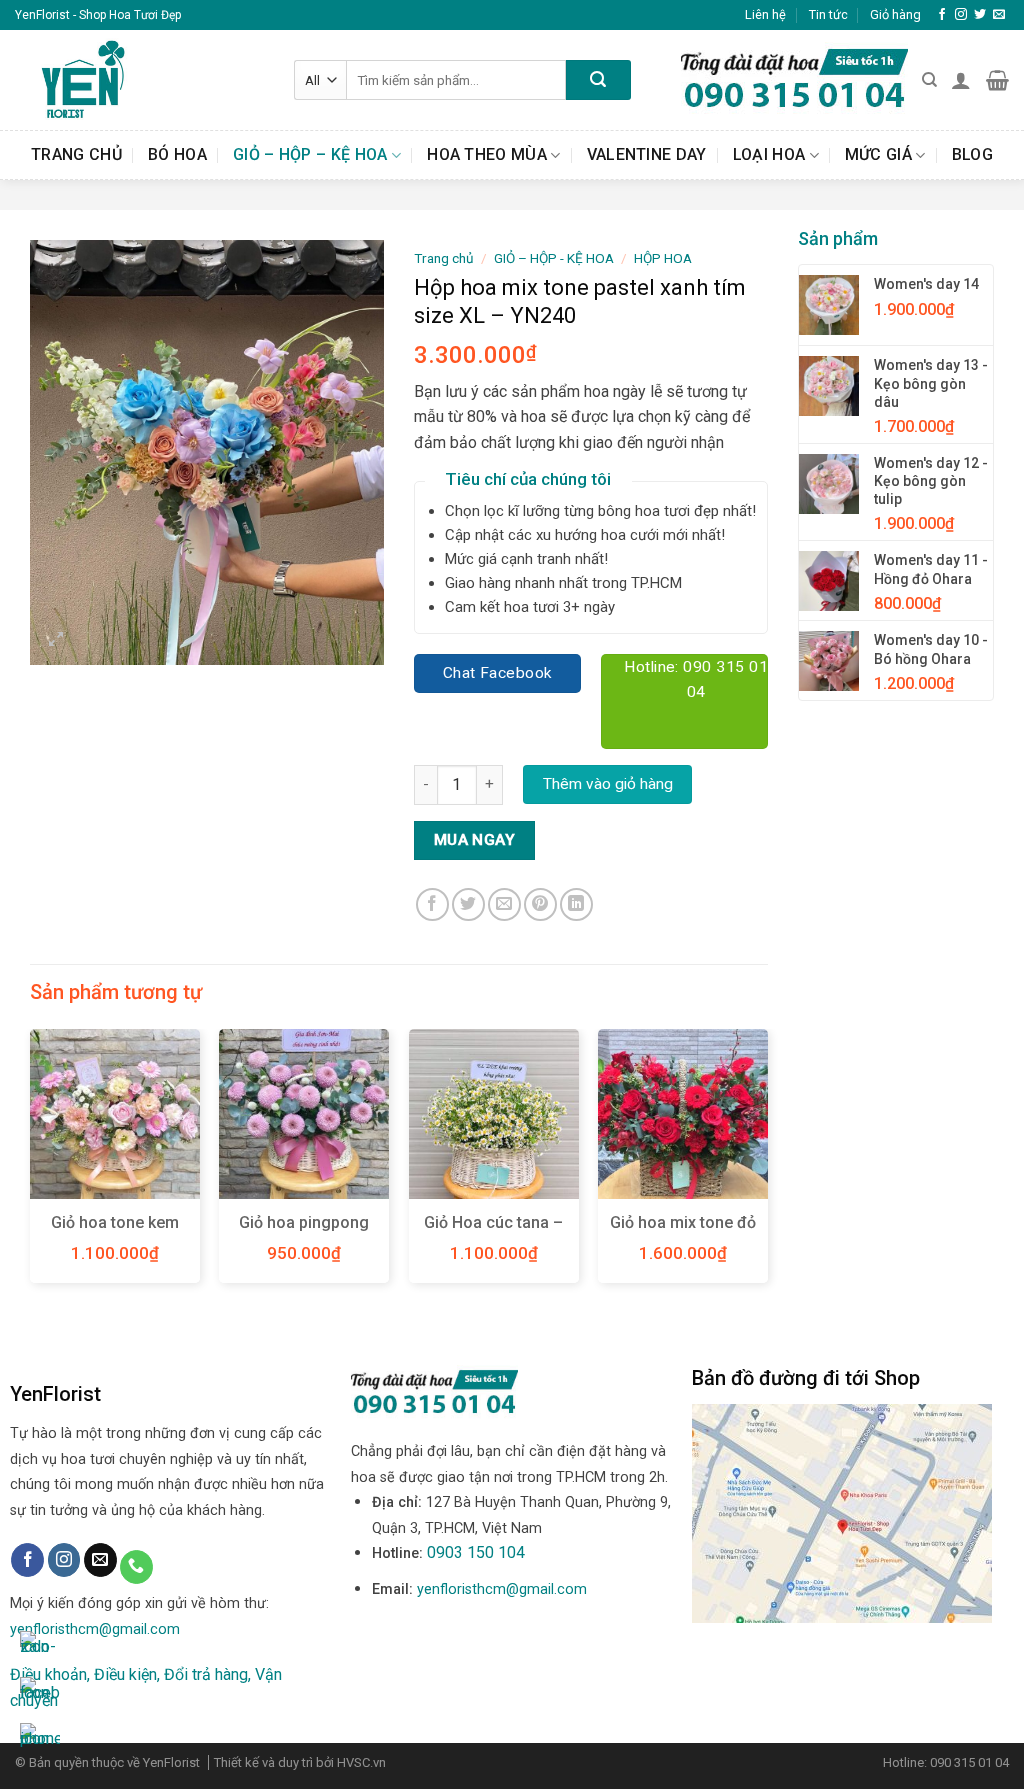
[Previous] (31, 1163)
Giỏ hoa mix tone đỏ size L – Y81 (683, 1233)
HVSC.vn (361, 1762)
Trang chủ (76, 154)
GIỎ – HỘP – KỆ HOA (310, 154)
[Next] (767, 1163)
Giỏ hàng (895, 14)
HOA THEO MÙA (487, 154)
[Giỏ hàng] (997, 80)
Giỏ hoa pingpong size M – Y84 (304, 1233)
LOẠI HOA (769, 154)
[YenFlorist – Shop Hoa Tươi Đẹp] (139, 80)
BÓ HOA (177, 154)
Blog (972, 154)
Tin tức (828, 14)
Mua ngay (475, 840)
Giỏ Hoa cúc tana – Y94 (493, 1233)
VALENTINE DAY (647, 154)
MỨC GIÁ (878, 154)
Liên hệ (765, 14)
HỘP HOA (663, 258)
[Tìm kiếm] (929, 80)
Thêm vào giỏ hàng (608, 784)
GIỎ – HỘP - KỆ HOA (554, 258)
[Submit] (598, 80)
